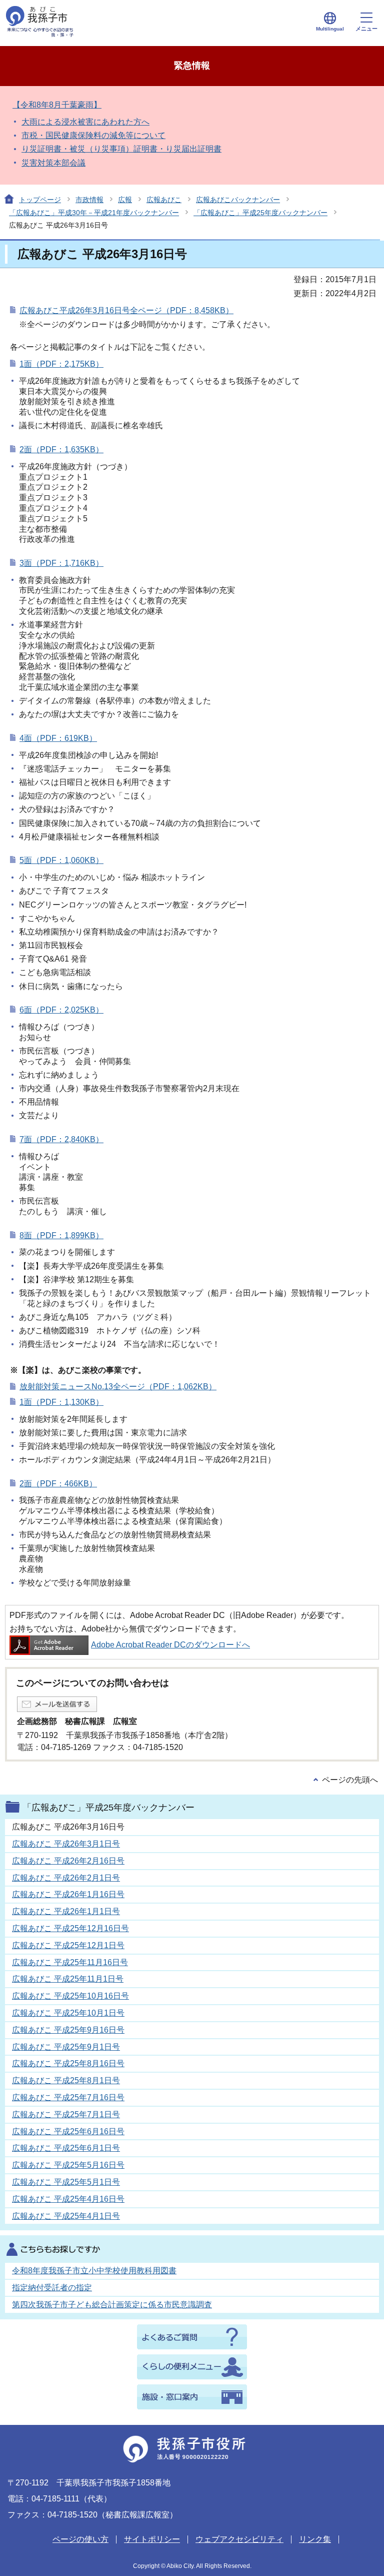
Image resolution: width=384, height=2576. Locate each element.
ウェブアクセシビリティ (239, 2539)
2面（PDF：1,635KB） (61, 450)
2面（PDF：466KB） (58, 1484)
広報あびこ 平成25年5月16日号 (68, 2165)
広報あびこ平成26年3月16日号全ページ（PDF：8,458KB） (126, 310)
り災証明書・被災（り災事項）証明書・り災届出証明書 (121, 149)
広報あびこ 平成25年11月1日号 (68, 1979)
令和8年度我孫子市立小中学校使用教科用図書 (94, 2271)
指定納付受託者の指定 (52, 2288)
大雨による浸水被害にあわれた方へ (85, 122)
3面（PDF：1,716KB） (61, 563)
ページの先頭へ (350, 1780)
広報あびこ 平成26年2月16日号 (68, 1861)
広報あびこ (164, 200)
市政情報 (89, 200)
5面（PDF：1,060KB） (61, 860)
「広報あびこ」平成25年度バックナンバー (260, 213)
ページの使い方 (80, 2539)
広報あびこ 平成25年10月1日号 (68, 2013)
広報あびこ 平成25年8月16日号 (68, 2063)
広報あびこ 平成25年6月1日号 (66, 2148)
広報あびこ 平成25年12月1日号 (68, 1945)
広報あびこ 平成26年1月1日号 (66, 1911)
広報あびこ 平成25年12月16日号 (70, 1928)
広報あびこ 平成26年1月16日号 (68, 1894)
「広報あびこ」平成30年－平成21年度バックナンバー (94, 213)
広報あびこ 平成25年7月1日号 (66, 2114)
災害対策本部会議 (53, 163)
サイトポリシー (152, 2539)
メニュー (366, 29)
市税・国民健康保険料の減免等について (93, 135)
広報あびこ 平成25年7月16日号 (68, 2097)
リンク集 (315, 2539)
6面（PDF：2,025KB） (61, 1010)
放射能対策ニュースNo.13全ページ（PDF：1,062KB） (118, 1387)
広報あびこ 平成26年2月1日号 (66, 1878)
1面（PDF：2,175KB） (61, 364)
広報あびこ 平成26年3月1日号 (66, 1844)
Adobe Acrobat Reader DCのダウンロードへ (170, 1645)
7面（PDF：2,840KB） (61, 1139)
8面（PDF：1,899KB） (61, 1235)
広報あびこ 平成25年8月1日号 (66, 2080)
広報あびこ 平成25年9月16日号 (68, 2030)
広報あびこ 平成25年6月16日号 (68, 2131)
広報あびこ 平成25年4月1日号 (66, 2216)
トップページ (40, 200)
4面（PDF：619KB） (58, 738)
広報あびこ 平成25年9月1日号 (66, 2047)
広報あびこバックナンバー (238, 200)
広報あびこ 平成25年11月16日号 (70, 1962)
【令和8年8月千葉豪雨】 (57, 105)
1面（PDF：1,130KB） (61, 1402)
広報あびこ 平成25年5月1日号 (66, 2182)
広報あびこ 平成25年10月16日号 (70, 1996)
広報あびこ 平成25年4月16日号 (68, 2199)
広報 (125, 200)
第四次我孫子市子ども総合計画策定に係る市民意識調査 (112, 2305)
